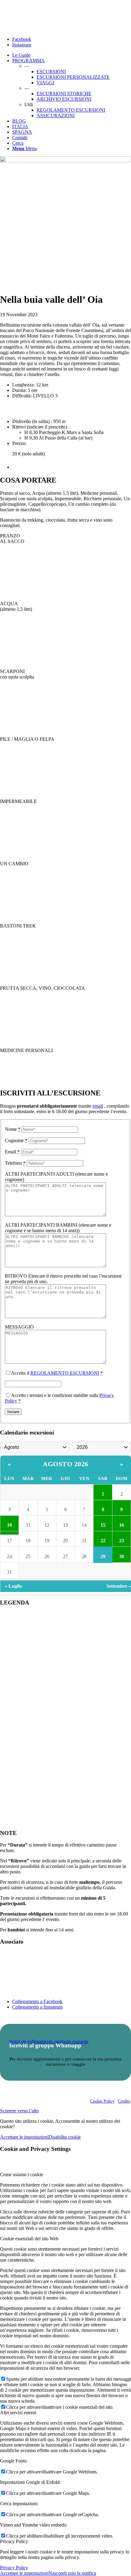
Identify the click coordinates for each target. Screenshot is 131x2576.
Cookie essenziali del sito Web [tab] (29, 2239)
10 (9, 1525)
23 (122, 1541)
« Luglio (13, 1586)
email (98, 1106)
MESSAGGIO (19, 1327)
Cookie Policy (102, 2101)
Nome (13, 1129)
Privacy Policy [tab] (14, 2541)
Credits (124, 2101)
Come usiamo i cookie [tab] (21, 2174)
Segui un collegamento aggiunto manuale (49, 2041)
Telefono (15, 1163)
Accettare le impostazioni (24, 2137)
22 (103, 1541)
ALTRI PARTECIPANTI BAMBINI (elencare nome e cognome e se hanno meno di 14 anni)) (58, 1228)
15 (103, 1525)
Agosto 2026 (65, 1464)
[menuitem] (72, 55)
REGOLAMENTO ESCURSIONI (65, 1373)
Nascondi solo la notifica (72, 2573)
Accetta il (57, 1373)
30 (122, 1556)
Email (12, 1152)
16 (122, 1525)
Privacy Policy (14, 2568)
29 (103, 1556)
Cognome (16, 1140)
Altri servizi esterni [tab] (18, 2413)
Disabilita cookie (65, 2137)
